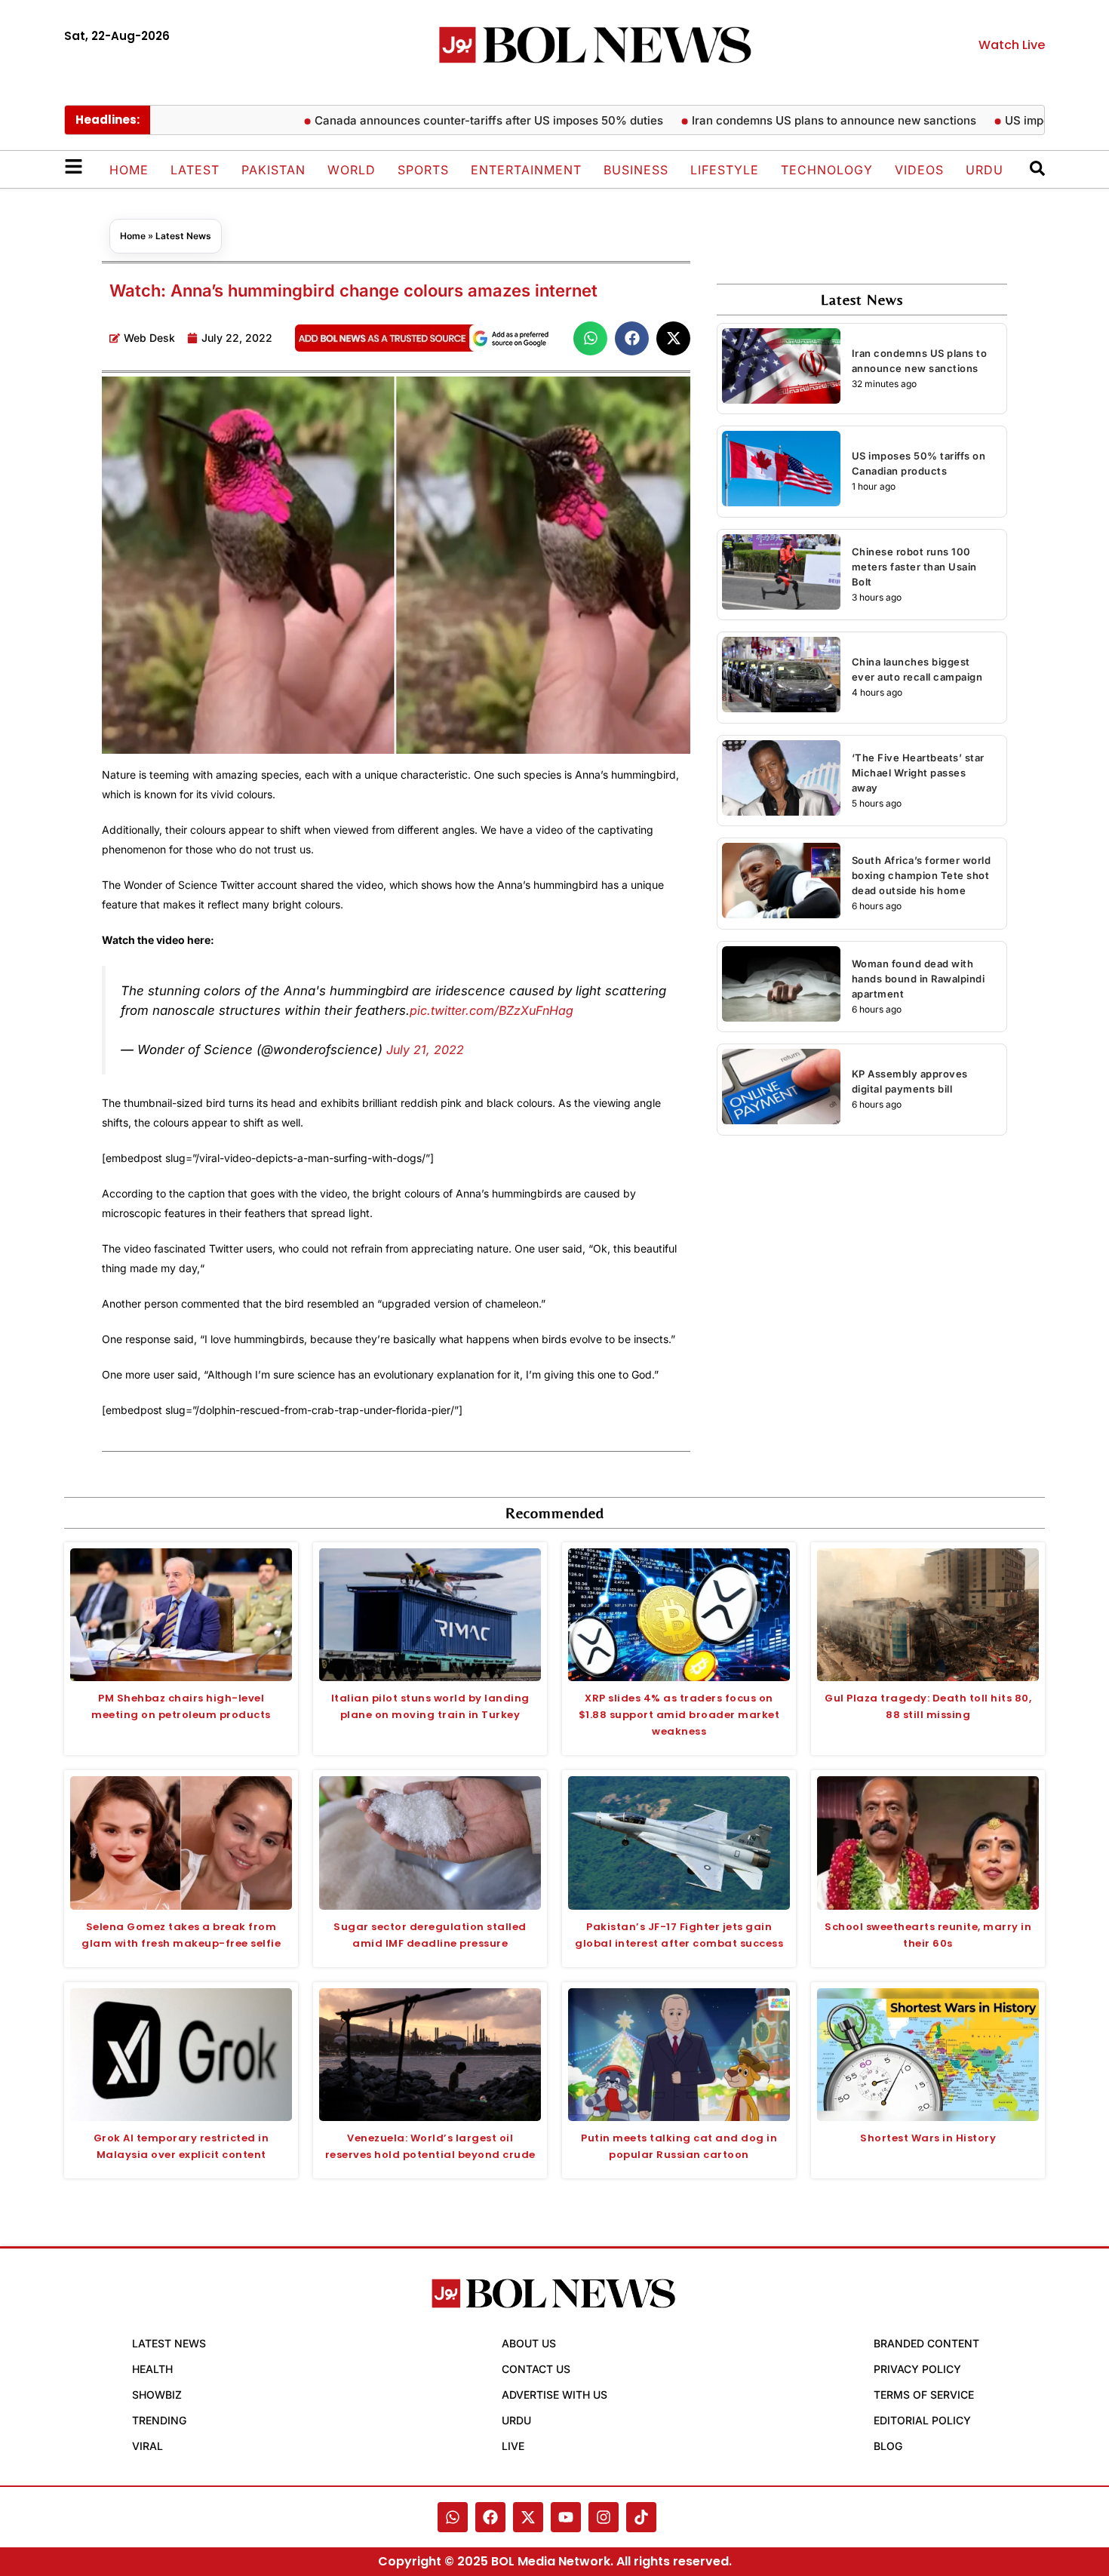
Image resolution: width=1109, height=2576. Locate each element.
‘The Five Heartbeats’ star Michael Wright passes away (918, 773)
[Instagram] (604, 2517)
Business (636, 170)
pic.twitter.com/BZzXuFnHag (492, 1010)
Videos (919, 170)
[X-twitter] (528, 2517)
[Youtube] (566, 2517)
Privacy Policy (917, 2369)
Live (513, 2446)
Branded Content (926, 2343)
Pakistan (273, 170)
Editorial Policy (922, 2420)
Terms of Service (924, 2395)
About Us (529, 2343)
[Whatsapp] (453, 2517)
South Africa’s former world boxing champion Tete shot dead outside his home (922, 875)
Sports (423, 170)
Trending (159, 2420)
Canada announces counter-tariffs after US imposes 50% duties (441, 120)
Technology (827, 170)
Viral (147, 2446)
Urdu (985, 170)
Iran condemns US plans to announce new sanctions (786, 120)
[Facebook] (490, 2517)
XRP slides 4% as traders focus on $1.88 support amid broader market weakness (679, 1715)
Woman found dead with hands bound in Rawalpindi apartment (919, 979)
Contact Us (536, 2369)
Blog (888, 2446)
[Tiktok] (641, 2517)
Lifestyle (725, 170)
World (352, 170)
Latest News (183, 236)
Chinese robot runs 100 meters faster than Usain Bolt (914, 567)
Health (152, 2369)
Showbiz (157, 2395)
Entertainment (526, 170)
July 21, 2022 (425, 1050)
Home (129, 170)
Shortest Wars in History (928, 2138)
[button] (590, 338)
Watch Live (1012, 45)
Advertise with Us (554, 2395)
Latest (195, 170)
